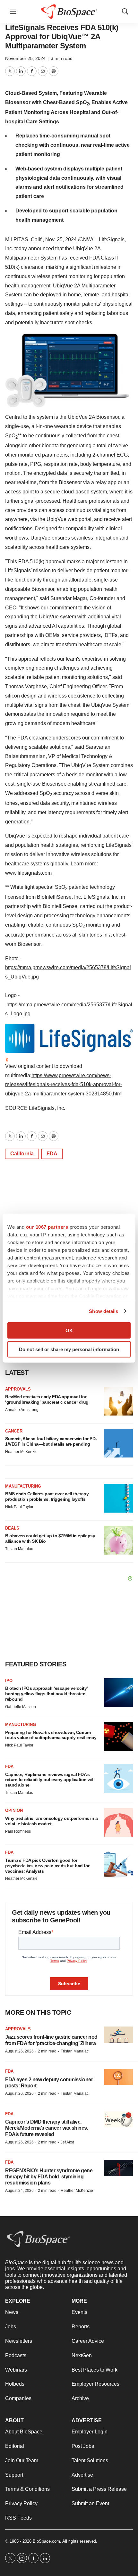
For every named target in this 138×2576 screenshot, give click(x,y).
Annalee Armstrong (22, 1410)
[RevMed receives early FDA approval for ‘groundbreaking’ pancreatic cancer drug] (118, 1401)
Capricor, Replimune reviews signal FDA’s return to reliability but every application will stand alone (50, 1780)
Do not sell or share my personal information (69, 1349)
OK (69, 1330)
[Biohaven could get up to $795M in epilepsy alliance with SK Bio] (118, 1540)
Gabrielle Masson (21, 1707)
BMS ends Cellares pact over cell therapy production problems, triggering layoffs (47, 1496)
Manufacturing (23, 1486)
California (22, 1154)
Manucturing (21, 1725)
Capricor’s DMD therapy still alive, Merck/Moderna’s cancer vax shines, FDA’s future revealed (47, 2128)
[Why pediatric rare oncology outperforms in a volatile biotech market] (118, 1822)
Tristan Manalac (19, 1549)
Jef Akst (67, 2142)
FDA (52, 1154)
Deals (12, 1528)
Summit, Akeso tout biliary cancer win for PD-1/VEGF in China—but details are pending (51, 1441)
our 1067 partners (47, 1227)
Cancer (14, 1431)
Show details (103, 1311)
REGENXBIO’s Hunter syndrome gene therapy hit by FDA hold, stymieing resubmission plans (49, 2177)
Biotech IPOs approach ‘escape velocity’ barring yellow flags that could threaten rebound (46, 1694)
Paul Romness (18, 1831)
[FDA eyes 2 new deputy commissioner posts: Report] (118, 2077)
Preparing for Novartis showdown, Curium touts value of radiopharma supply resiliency (51, 1735)
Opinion (14, 1810)
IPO (9, 1681)
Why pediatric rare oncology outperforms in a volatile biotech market (51, 1821)
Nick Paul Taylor (19, 1507)
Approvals (18, 1389)
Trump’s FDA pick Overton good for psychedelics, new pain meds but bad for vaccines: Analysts (47, 1866)
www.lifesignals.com (28, 873)
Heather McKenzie (21, 1452)
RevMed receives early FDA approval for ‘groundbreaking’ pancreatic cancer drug (47, 1399)
